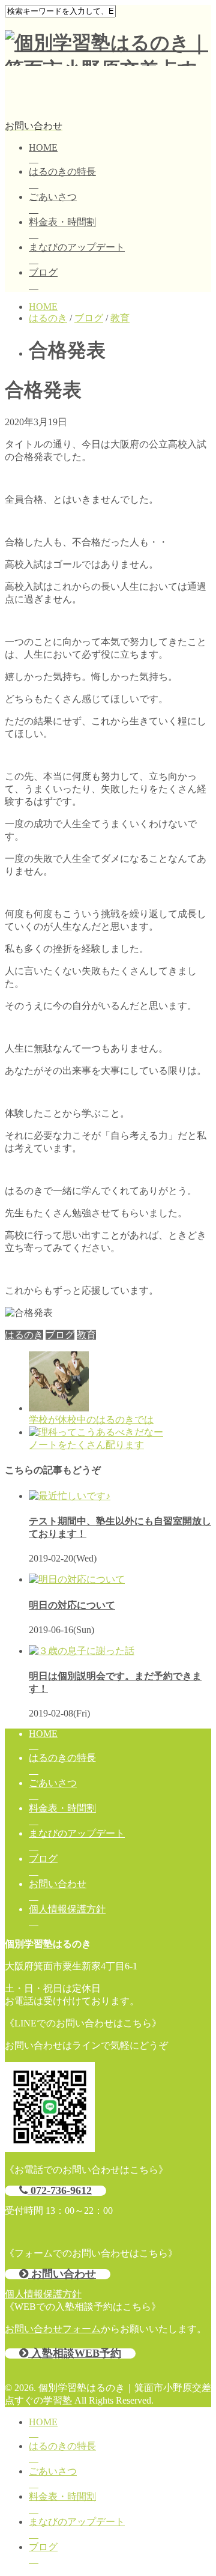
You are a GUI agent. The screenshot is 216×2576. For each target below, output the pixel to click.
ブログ (43, 272)
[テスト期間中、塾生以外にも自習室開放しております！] (70, 1496)
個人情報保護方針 (67, 1909)
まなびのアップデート (77, 247)
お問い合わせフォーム (53, 2329)
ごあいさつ (53, 197)
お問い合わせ (58, 1884)
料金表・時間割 (62, 222)
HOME (43, 147)
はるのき (24, 1335)
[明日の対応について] (77, 1579)
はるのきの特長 (62, 171)
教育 (86, 1335)
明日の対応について (72, 1605)
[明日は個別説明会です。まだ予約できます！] (82, 1651)
